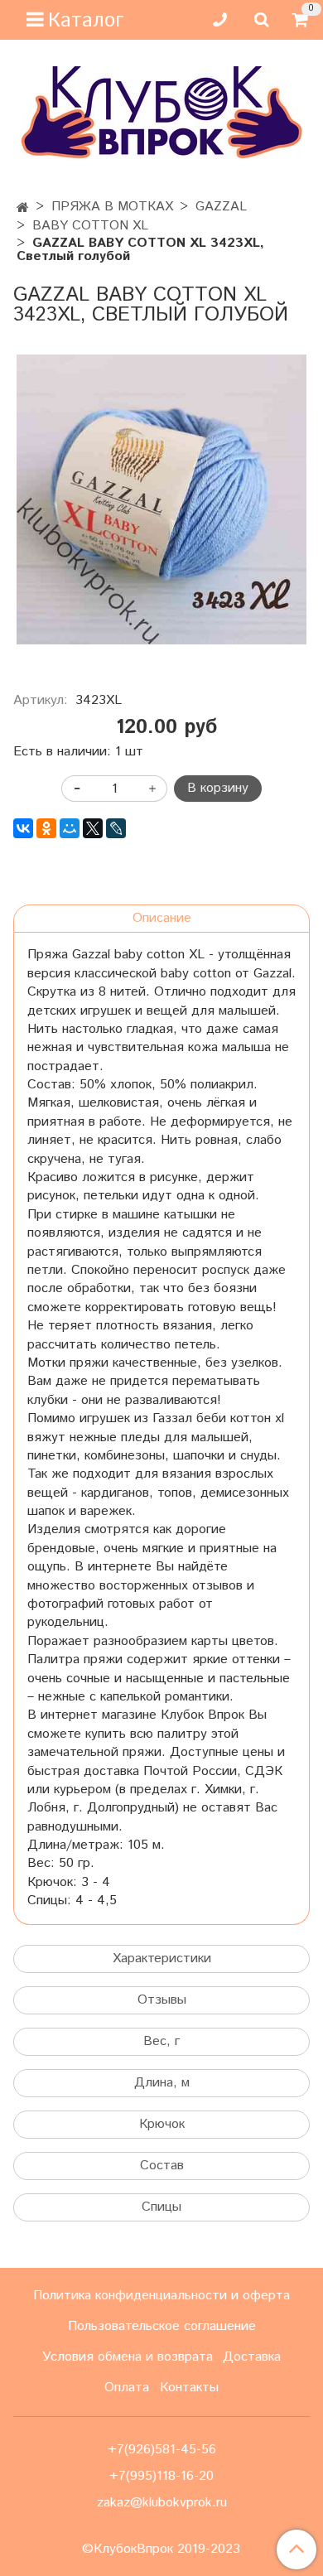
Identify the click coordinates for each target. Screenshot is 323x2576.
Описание (162, 918)
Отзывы (162, 2000)
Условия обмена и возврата (128, 2357)
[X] (93, 828)
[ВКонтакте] (23, 828)
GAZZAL (221, 207)
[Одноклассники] (46, 828)
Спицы (161, 2207)
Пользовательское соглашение (162, 2326)
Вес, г (161, 2041)
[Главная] (23, 208)
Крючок (162, 2124)
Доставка (252, 2357)
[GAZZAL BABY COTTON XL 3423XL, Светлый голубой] (161, 499)
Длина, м (162, 2083)
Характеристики (162, 1959)
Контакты (189, 2388)
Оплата (127, 2388)
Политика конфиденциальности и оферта (161, 2296)
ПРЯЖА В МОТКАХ (112, 207)
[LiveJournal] (116, 828)
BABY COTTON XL (90, 226)
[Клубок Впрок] (162, 112)
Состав (162, 2166)
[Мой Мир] (70, 828)
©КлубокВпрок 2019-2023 (161, 2549)
